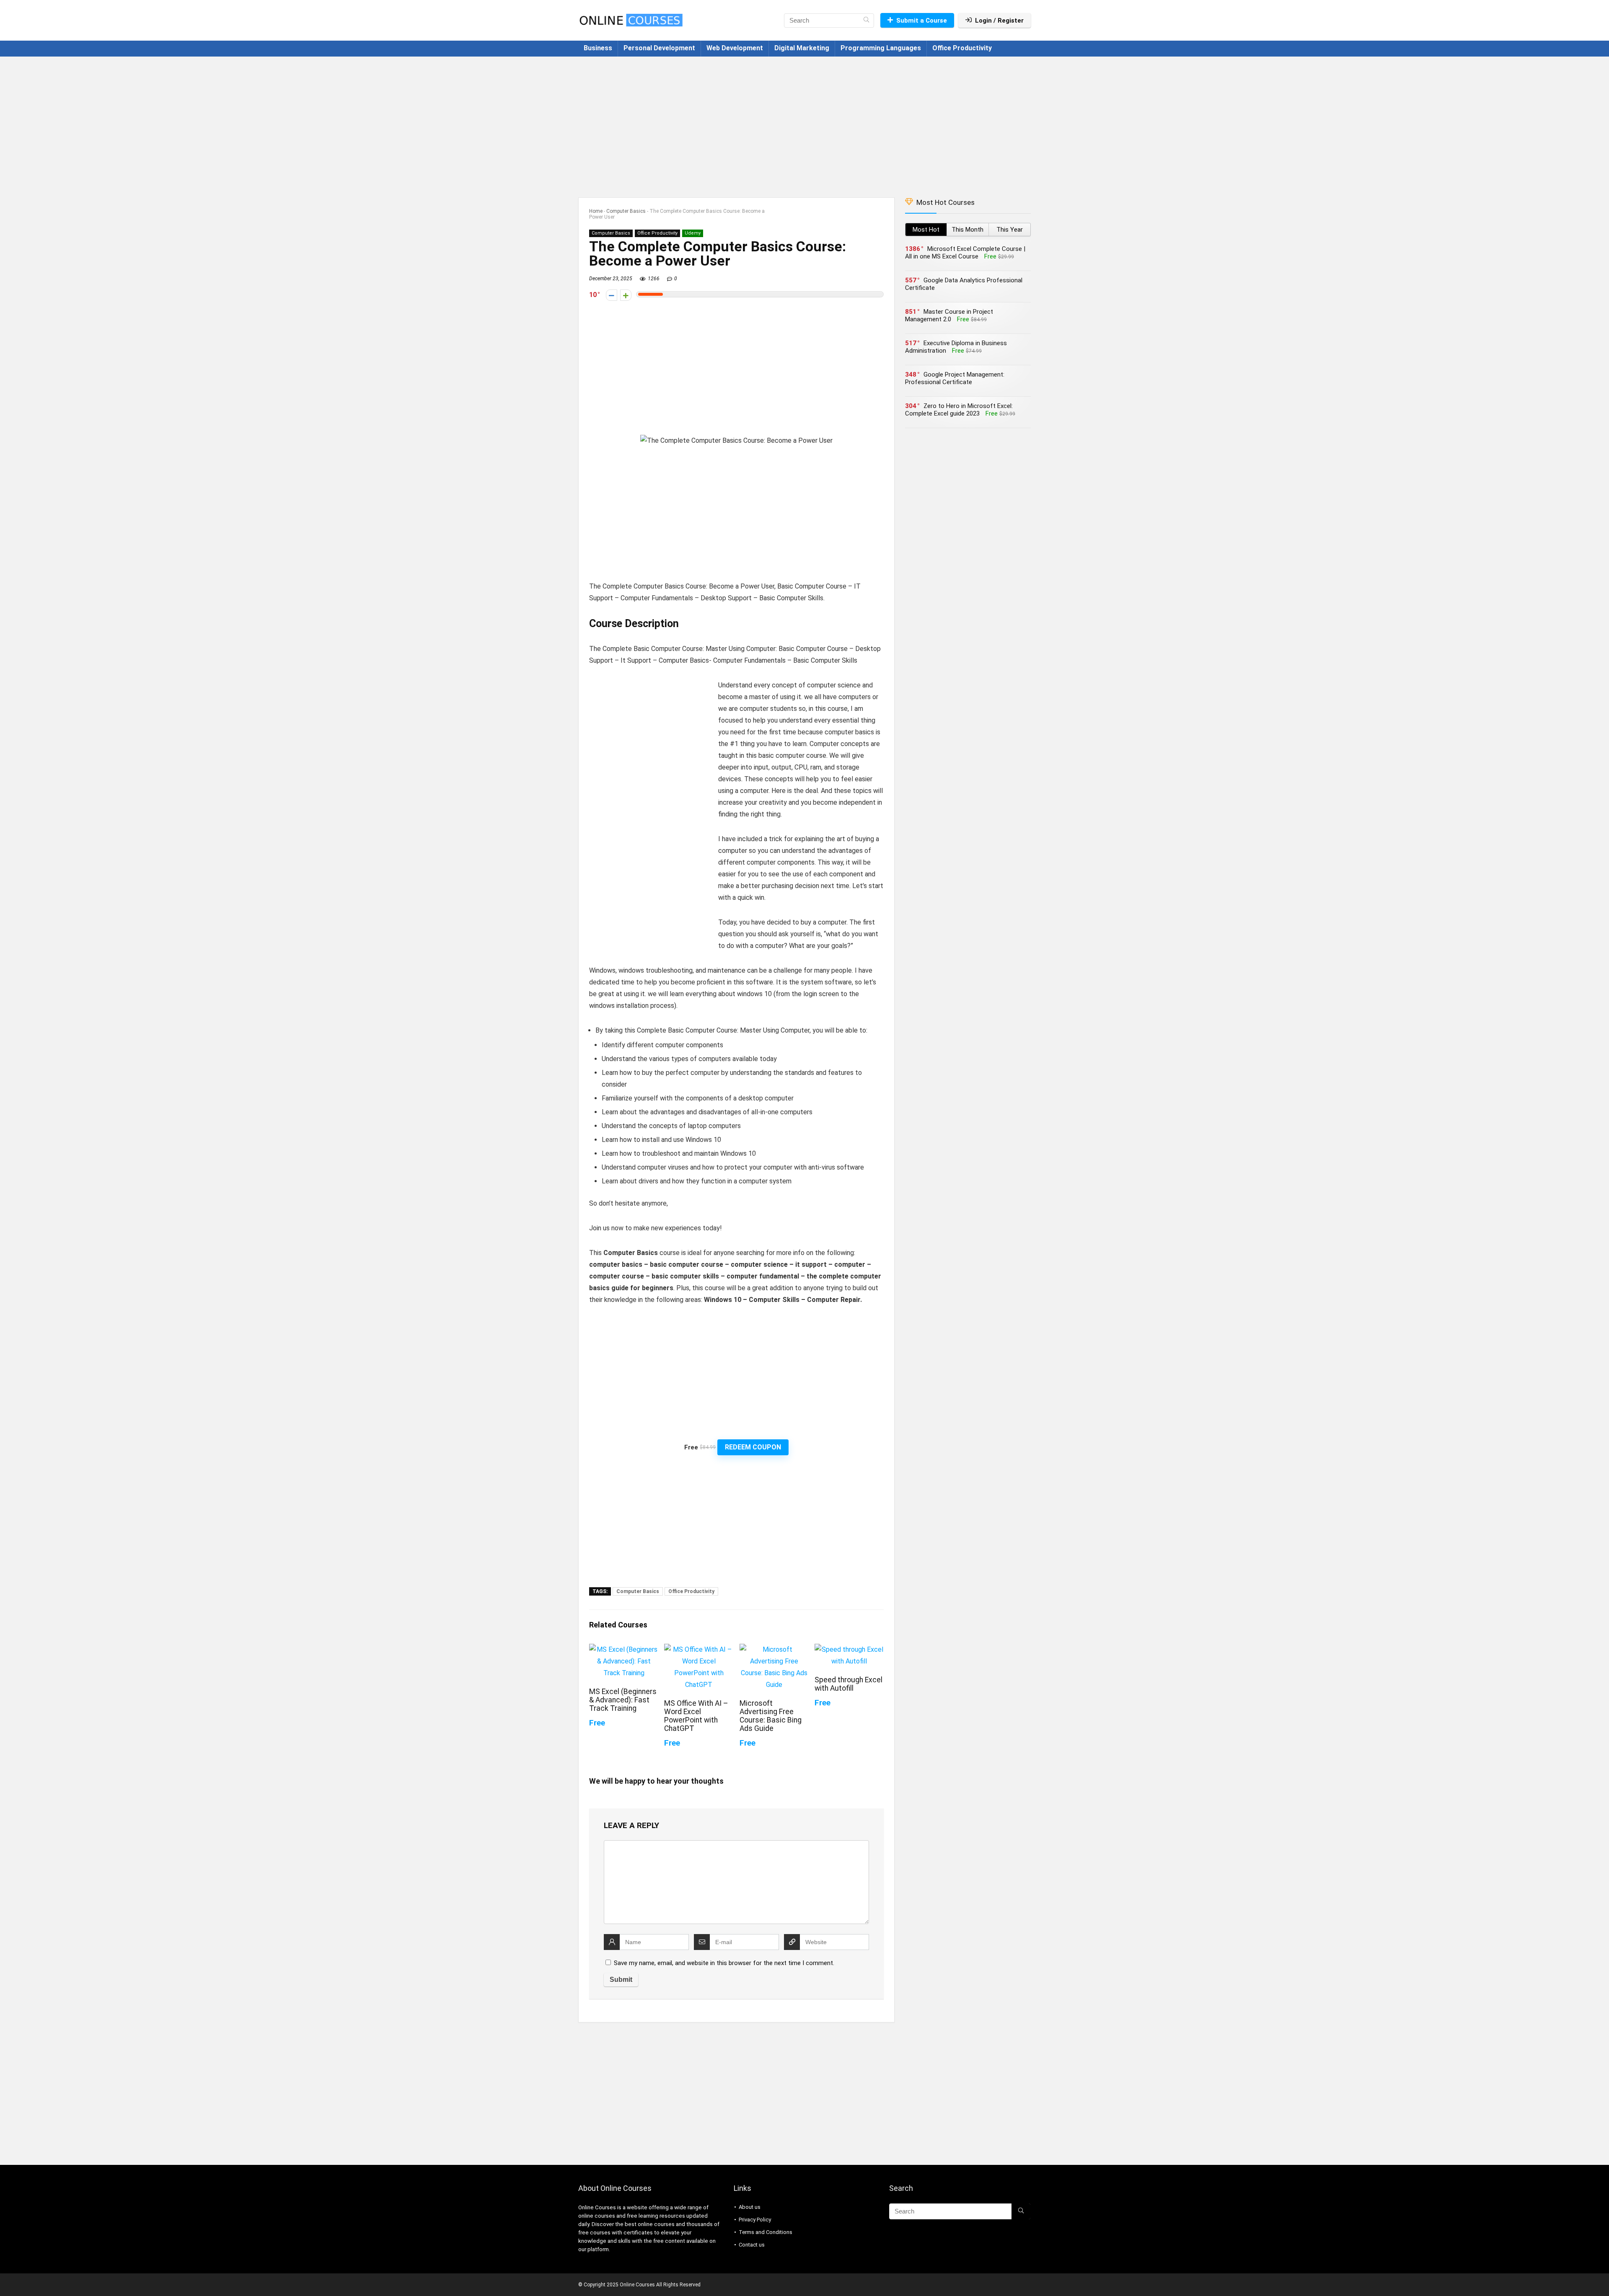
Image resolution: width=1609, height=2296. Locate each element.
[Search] (866, 21)
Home (596, 211)
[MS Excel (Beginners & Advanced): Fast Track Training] (624, 1649)
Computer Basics (626, 211)
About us (750, 2207)
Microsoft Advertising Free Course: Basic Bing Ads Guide (771, 1716)
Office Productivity (962, 48)
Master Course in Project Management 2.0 (949, 315)
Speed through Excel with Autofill (848, 1684)
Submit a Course (922, 21)
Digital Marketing (802, 48)
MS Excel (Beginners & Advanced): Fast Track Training (623, 1700)
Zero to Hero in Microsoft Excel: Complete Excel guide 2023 (959, 410)
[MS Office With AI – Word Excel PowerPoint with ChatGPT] (699, 1649)
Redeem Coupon (753, 1447)
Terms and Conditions (766, 2232)
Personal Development (659, 48)
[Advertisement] (804, 123)
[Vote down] (612, 295)
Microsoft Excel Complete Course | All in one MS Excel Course (965, 253)
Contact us (752, 2245)
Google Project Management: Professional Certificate (955, 378)
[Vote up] (626, 295)
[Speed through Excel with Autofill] (849, 1649)
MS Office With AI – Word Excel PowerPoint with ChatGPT (696, 1716)
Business (598, 48)
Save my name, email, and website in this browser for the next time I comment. (724, 1963)
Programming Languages (881, 48)
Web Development (735, 48)
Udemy (693, 233)
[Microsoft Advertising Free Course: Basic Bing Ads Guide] (774, 1649)
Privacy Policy (755, 2220)
